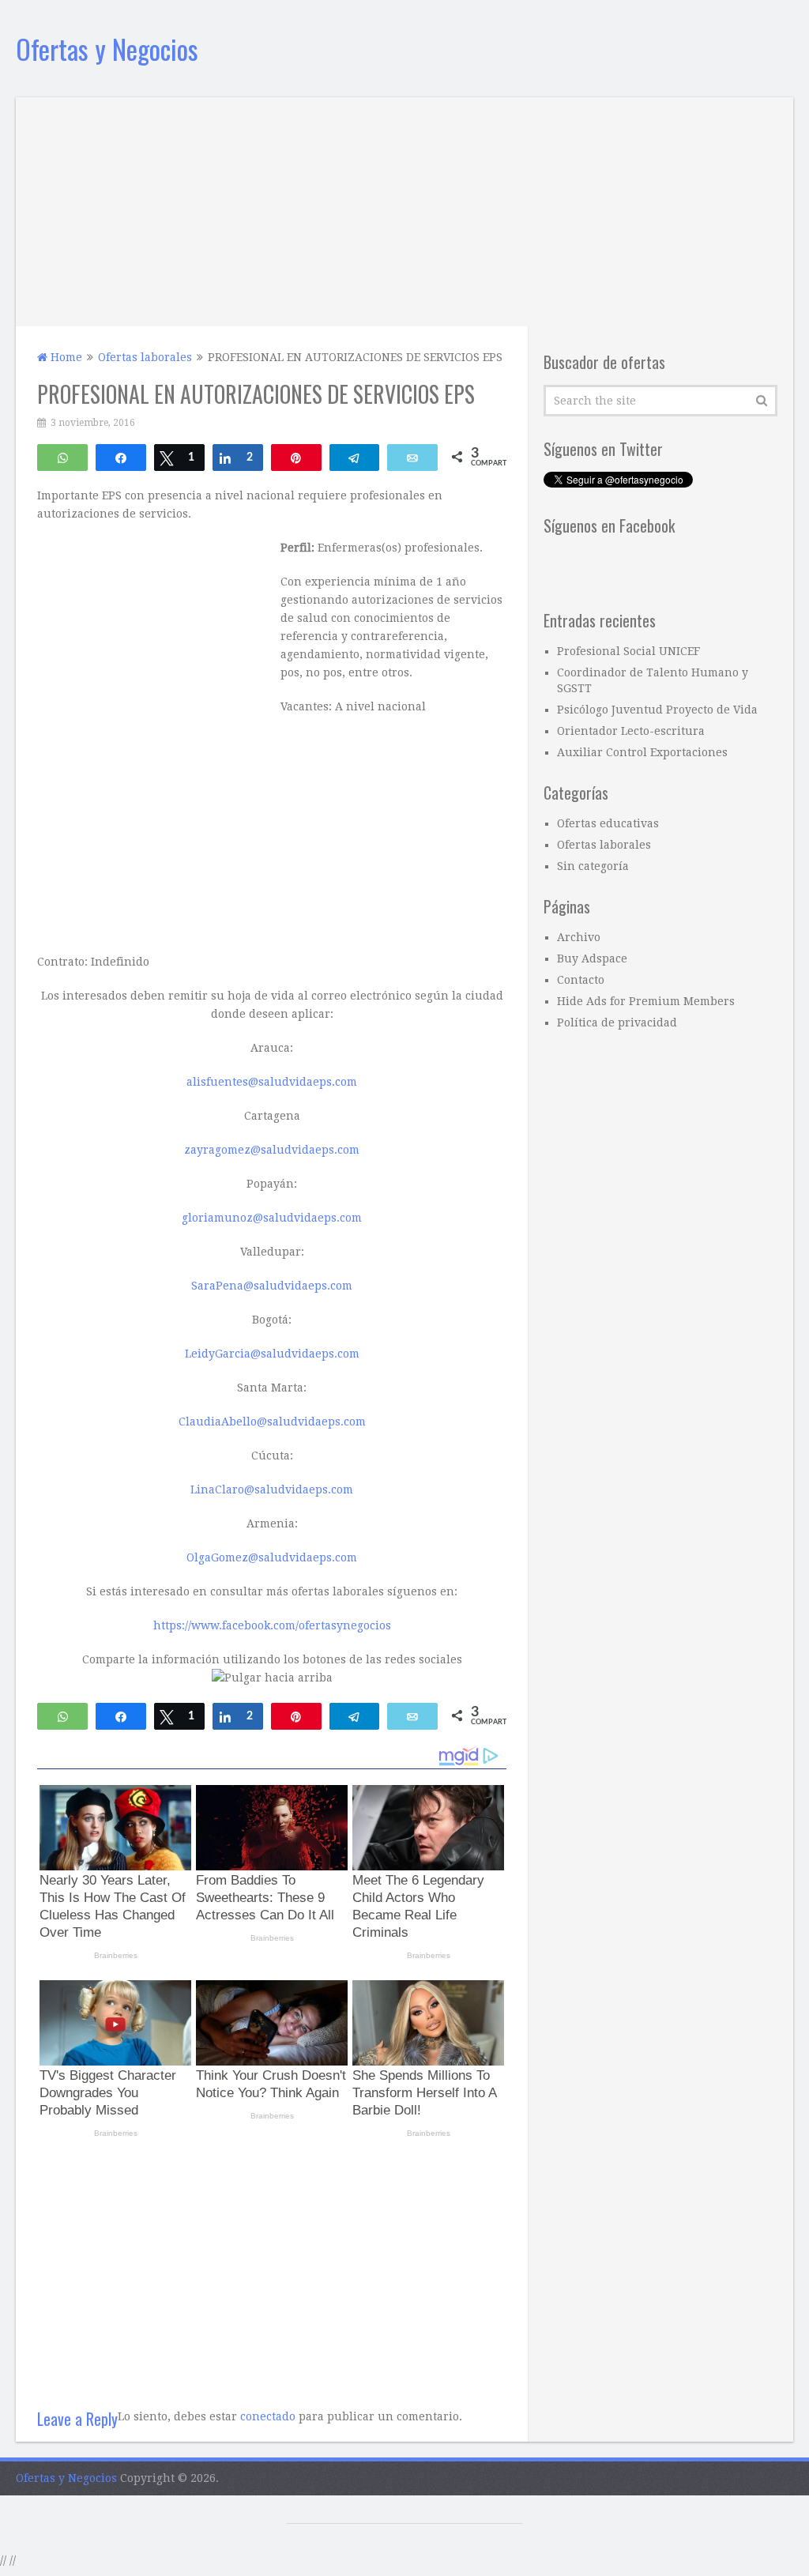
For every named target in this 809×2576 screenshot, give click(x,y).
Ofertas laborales (604, 845)
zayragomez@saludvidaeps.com (272, 1150)
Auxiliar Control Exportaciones (642, 752)
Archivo (579, 937)
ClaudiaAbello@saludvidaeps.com (272, 1422)
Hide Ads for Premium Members (646, 1001)
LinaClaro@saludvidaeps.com (272, 1489)
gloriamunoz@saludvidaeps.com (272, 1218)
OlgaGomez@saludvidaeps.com (272, 1557)
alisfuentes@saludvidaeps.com (272, 1082)
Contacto (581, 980)
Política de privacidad (617, 1022)
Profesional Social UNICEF (628, 651)
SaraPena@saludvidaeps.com (272, 1286)
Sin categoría (593, 866)
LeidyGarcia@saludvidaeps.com (272, 1354)
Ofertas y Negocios (107, 49)
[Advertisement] (405, 208)
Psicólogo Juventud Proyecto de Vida (657, 710)
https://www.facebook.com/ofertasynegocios (272, 1625)
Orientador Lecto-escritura (631, 731)
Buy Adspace (592, 958)
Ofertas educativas (608, 823)
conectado (268, 2416)
